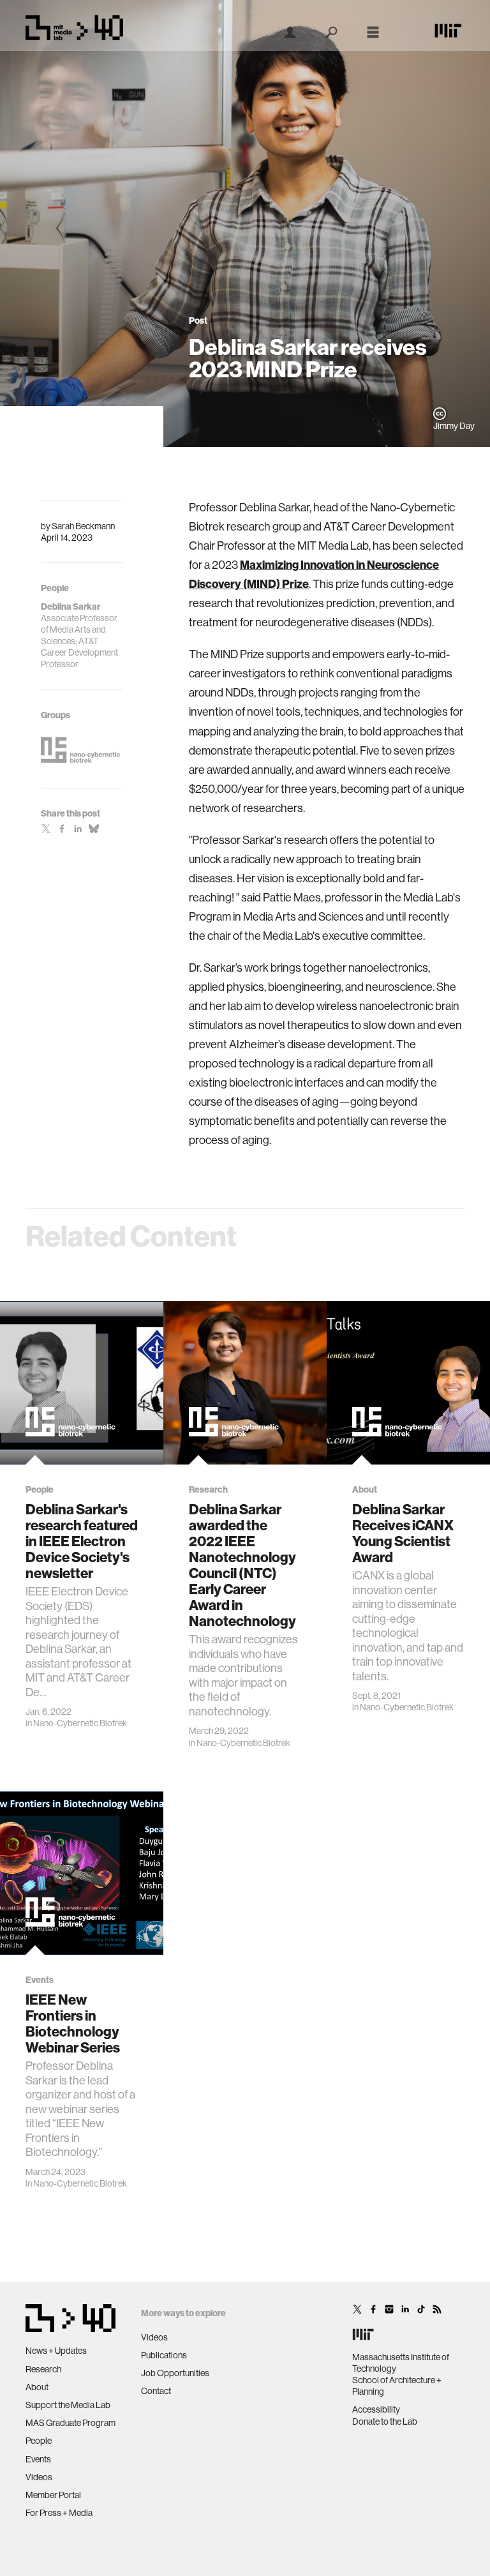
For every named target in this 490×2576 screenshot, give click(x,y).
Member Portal (53, 2495)
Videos (39, 2477)
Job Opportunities (175, 2373)
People (39, 2441)
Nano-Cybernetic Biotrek (80, 1723)
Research (43, 2369)
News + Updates (56, 2351)
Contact (156, 2391)
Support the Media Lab (68, 2405)
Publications (164, 2355)
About (37, 2387)
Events (38, 2459)
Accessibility (376, 2409)
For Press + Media (59, 2513)
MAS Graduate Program (71, 2423)
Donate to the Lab (385, 2422)
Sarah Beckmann (83, 526)
